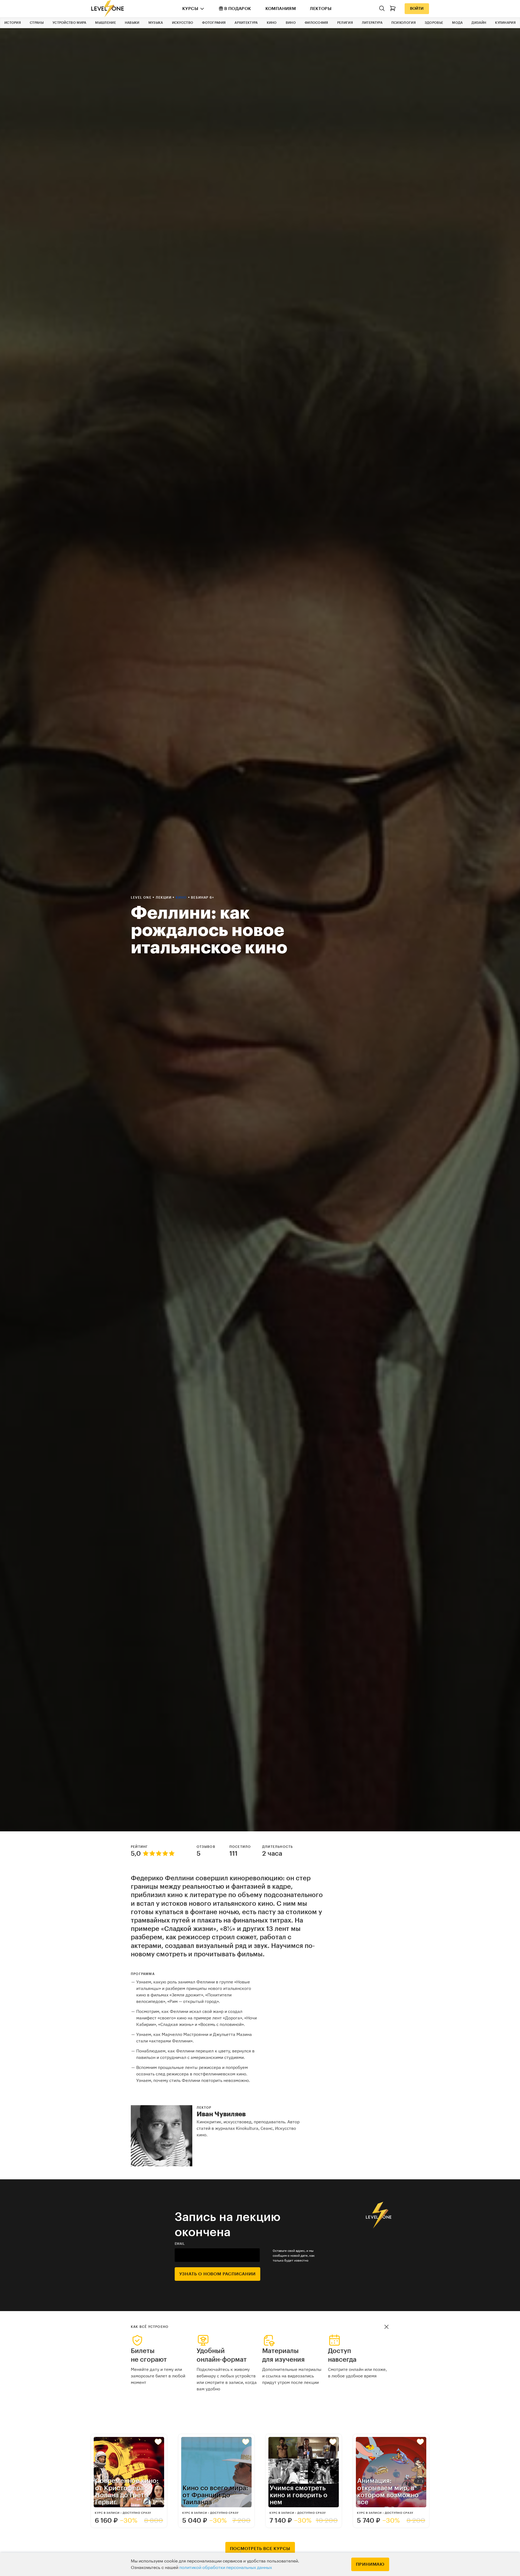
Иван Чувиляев (221, 2114)
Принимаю (370, 2564)
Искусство (183, 23)
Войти (417, 9)
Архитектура (246, 23)
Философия (316, 23)
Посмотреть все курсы (260, 2549)
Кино (272, 23)
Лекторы (321, 9)
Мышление (105, 23)
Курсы (190, 9)
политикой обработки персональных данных (226, 2568)
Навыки (132, 23)
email (180, 2244)
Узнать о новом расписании (217, 2274)
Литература (372, 23)
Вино (291, 23)
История (13, 23)
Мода (457, 23)
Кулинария (505, 23)
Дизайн (479, 23)
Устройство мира (69, 23)
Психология (404, 23)
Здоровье (434, 23)
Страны (37, 23)
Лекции (164, 898)
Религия (345, 23)
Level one (142, 898)
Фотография (214, 23)
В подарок (238, 9)
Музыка (156, 23)
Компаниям (281, 9)
